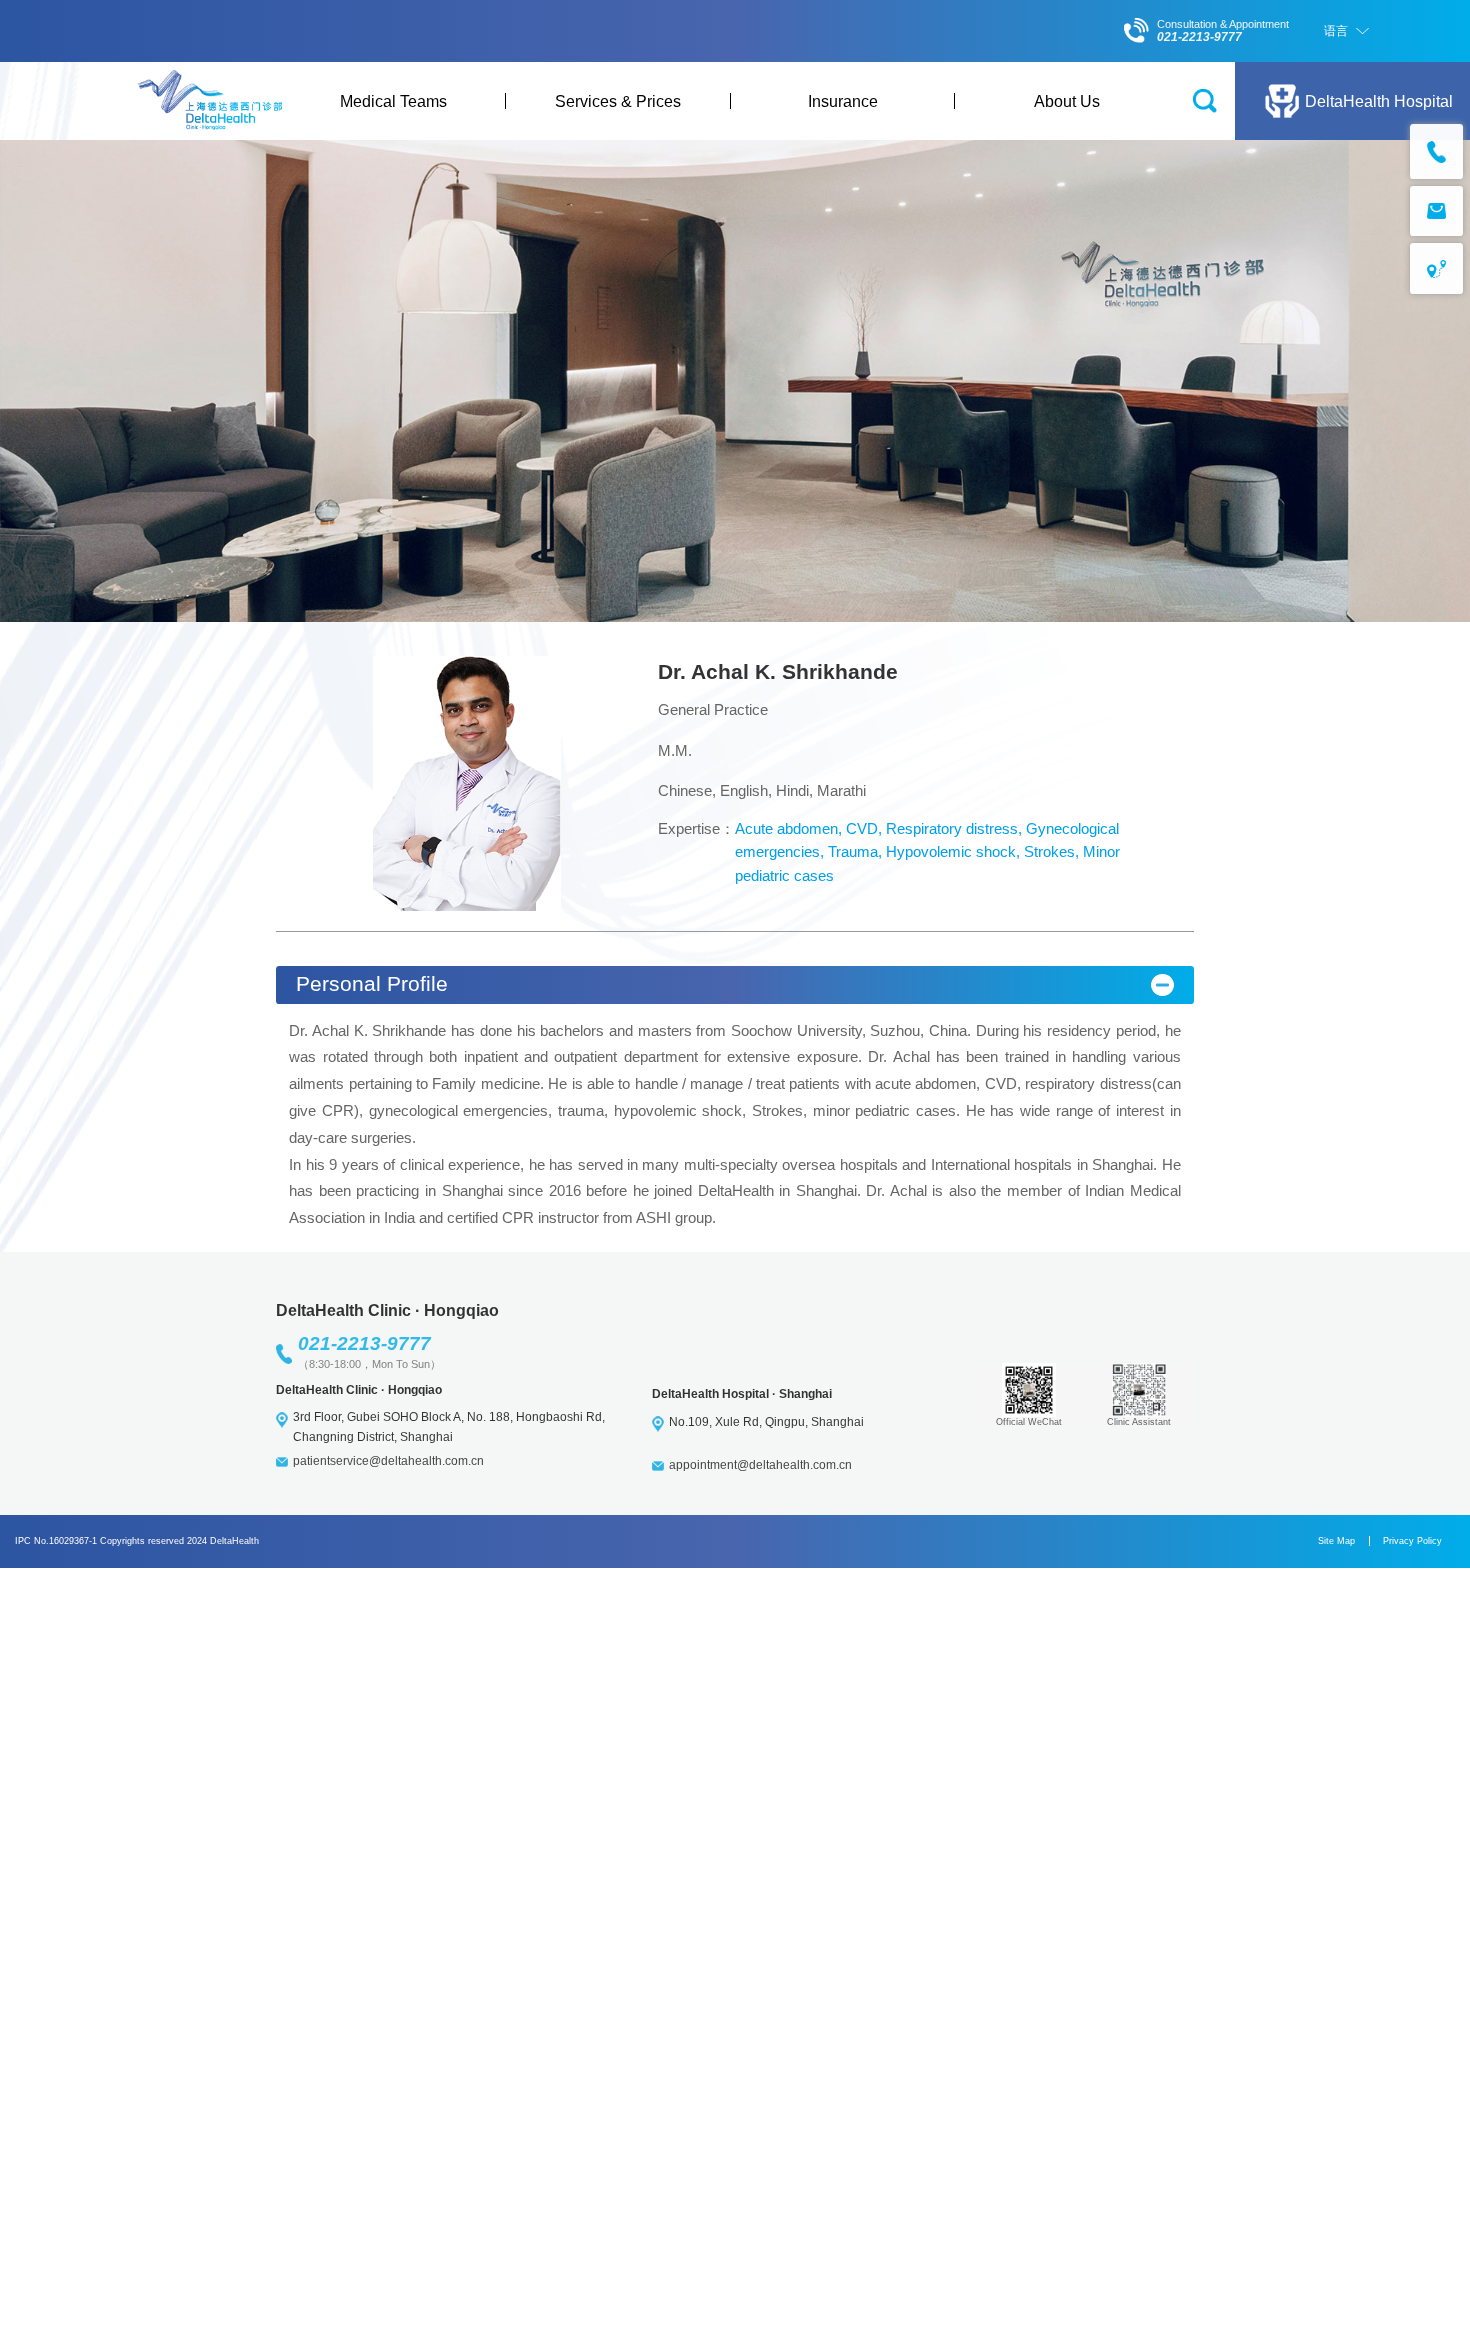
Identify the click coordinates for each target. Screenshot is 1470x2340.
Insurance (843, 101)
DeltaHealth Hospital (1379, 101)
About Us (1067, 101)
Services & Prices (618, 101)
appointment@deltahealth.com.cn (760, 1465)
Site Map (1336, 1541)
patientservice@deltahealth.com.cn (388, 1461)
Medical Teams (393, 101)
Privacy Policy (1412, 1541)
